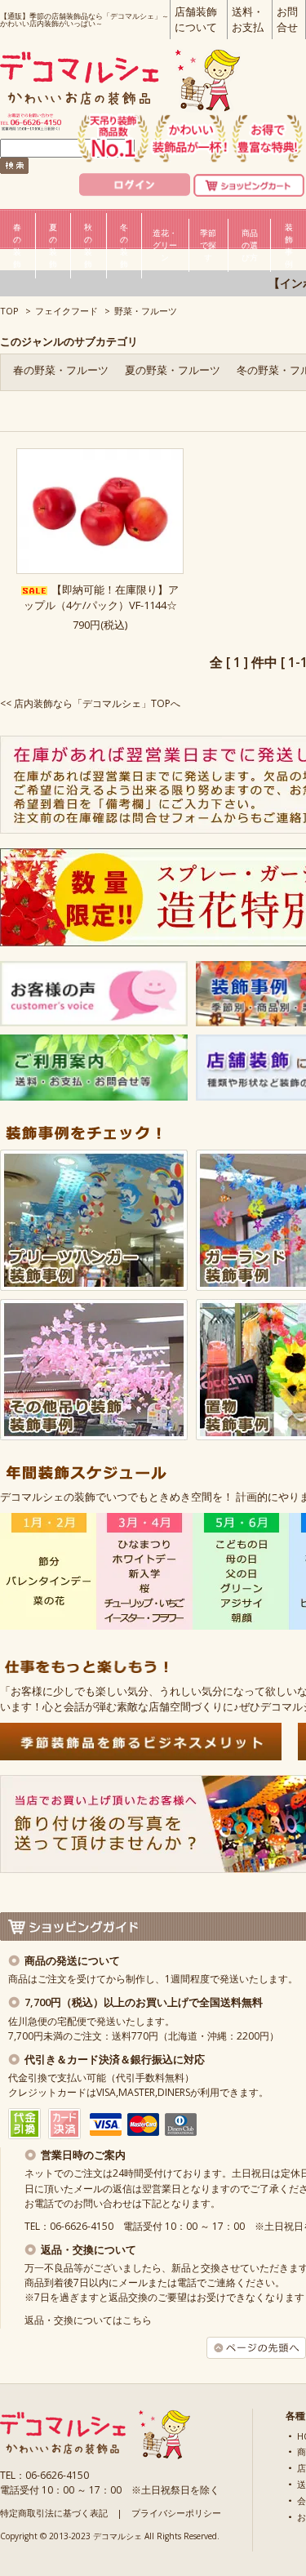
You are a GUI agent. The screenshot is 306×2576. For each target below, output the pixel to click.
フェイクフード (67, 311)
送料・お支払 (248, 19)
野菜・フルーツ (146, 311)
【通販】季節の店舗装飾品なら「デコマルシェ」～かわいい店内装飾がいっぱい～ (84, 20)
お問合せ (287, 19)
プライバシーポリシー (176, 2513)
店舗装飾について (196, 19)
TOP (9, 311)
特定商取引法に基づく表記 (54, 2513)
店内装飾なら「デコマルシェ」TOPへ (97, 703)
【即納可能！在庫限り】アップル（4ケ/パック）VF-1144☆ (101, 597)
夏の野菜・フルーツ (173, 370)
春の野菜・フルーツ (61, 370)
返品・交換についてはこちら (88, 2320)
